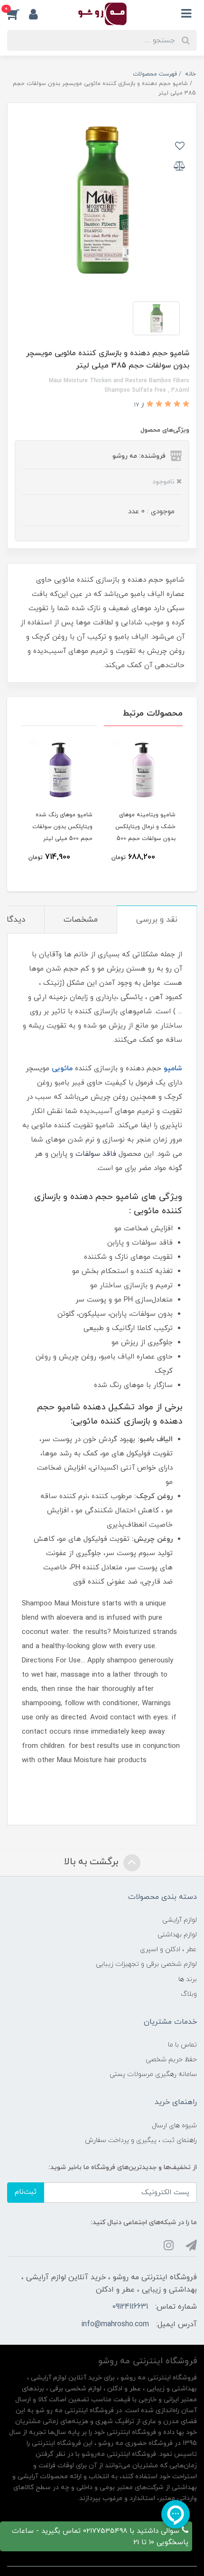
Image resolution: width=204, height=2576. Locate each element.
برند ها (188, 1979)
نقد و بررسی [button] (157, 920)
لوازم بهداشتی (177, 1935)
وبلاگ (189, 1994)
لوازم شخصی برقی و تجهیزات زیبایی (146, 1964)
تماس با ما (182, 2045)
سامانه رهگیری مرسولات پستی (153, 2074)
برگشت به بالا (93, 1862)
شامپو (173, 1069)
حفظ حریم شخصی (171, 2060)
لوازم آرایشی (180, 1920)
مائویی (62, 1069)
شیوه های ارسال (174, 2126)
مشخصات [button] (81, 920)
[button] (18, 14)
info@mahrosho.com (115, 2324)
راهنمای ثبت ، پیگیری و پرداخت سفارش (141, 2140)
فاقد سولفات (96, 1154)
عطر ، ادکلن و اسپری (168, 1949)
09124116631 (130, 2307)
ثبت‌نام (26, 2192)
